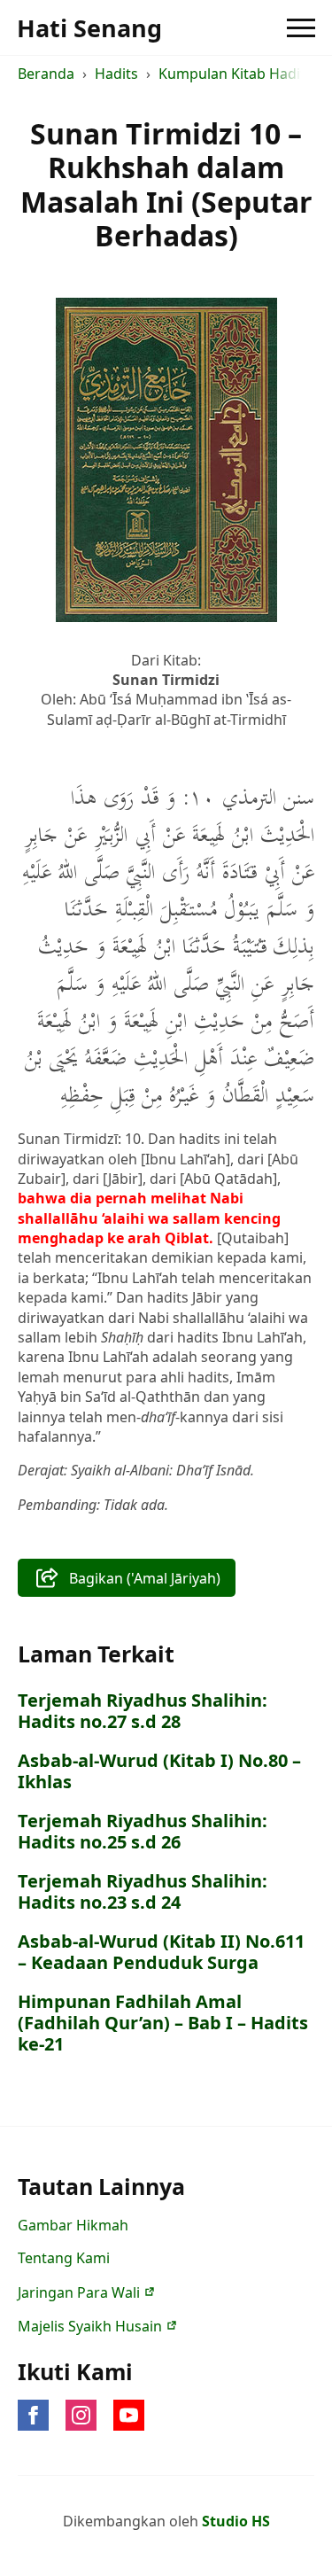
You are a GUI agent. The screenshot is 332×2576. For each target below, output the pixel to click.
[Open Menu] (301, 27)
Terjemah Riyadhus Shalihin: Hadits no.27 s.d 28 (143, 1711)
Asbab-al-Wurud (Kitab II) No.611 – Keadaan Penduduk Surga (161, 1952)
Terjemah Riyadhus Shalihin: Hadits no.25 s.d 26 (143, 1832)
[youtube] (129, 2415)
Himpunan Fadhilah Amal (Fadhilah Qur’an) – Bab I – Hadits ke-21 (163, 2023)
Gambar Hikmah (73, 2225)
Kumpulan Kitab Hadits (235, 74)
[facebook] (33, 2415)
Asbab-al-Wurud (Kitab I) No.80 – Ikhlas (159, 1771)
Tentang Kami (64, 2258)
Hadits (116, 74)
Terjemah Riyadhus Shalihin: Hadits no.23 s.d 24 (143, 1892)
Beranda (46, 74)
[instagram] (81, 2415)
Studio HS (236, 2521)
